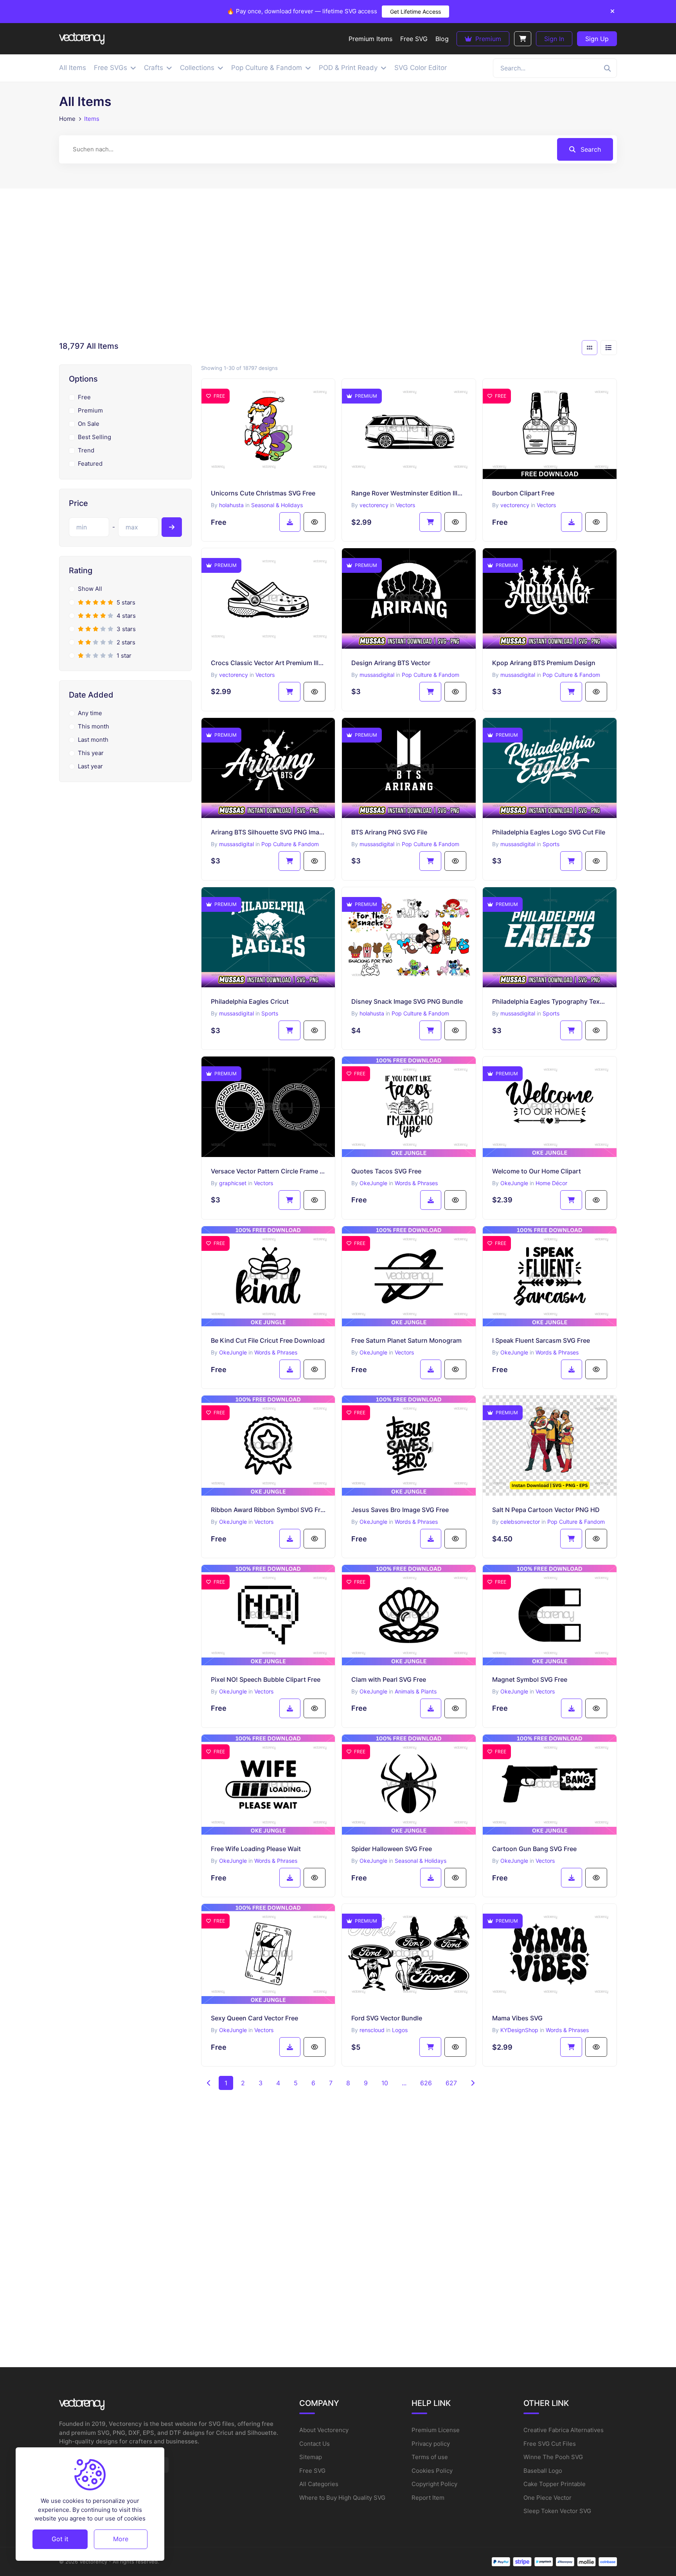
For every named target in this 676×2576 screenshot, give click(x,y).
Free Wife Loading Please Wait (256, 1849)
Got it (60, 2539)
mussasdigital (377, 675)
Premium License (436, 2430)
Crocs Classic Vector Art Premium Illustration (268, 663)
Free (84, 397)
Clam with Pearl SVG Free (389, 1679)
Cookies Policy (432, 2471)
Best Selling (94, 437)
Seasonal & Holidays (277, 505)
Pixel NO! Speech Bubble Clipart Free (266, 1679)
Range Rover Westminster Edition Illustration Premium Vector (409, 493)
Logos (400, 2030)
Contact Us (315, 2444)
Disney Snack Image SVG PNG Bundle (407, 1001)
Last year (90, 766)
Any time (90, 713)
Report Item (428, 2498)
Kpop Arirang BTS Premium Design (544, 663)
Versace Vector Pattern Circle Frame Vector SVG (268, 1171)
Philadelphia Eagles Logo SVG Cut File (549, 832)
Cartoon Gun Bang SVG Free (534, 1849)
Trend (86, 450)
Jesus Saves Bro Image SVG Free (400, 1510)
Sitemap (311, 2457)
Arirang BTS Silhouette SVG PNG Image (268, 832)
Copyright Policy (434, 2484)
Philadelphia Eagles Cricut (250, 1001)
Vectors (405, 505)
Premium (487, 39)
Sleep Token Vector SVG (557, 2511)
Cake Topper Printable (555, 2484)
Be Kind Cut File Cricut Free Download (268, 1340)
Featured (90, 464)
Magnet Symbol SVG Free (530, 1679)
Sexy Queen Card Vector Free (254, 2018)
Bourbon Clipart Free (523, 493)
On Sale (89, 424)
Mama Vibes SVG (517, 2018)
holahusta (231, 505)
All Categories (319, 2484)
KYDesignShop (519, 2030)
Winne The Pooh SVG (553, 2457)
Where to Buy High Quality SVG (342, 2498)
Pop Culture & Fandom (431, 675)
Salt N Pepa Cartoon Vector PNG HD (546, 1510)
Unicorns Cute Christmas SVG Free (263, 493)
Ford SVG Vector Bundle (387, 2018)
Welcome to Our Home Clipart (537, 1171)
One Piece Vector (547, 2498)
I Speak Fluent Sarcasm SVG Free (541, 1340)
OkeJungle (373, 1183)
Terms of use (430, 2457)
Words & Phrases (416, 1183)
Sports (551, 844)
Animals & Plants (416, 1691)
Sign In (554, 39)
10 (385, 2083)
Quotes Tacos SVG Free (386, 1171)
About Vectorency (324, 2430)
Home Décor (551, 1183)
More (121, 2539)
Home (67, 119)
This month (93, 726)
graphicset (233, 1183)
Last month (93, 740)
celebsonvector (520, 1522)
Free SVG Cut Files (550, 2444)
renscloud (372, 2030)
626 (426, 2083)
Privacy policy (431, 2444)
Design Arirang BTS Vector (391, 663)
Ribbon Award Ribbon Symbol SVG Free (268, 1510)
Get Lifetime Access (415, 12)
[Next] (473, 2083)
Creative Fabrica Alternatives (564, 2430)
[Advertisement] (338, 267)
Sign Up (597, 39)
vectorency (374, 505)
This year (91, 753)
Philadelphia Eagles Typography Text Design (550, 1001)
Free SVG (312, 2471)
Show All (90, 589)
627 (451, 2083)
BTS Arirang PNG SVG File (389, 832)
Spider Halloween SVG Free (392, 1849)
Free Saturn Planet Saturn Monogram (406, 1340)
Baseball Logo (543, 2471)
